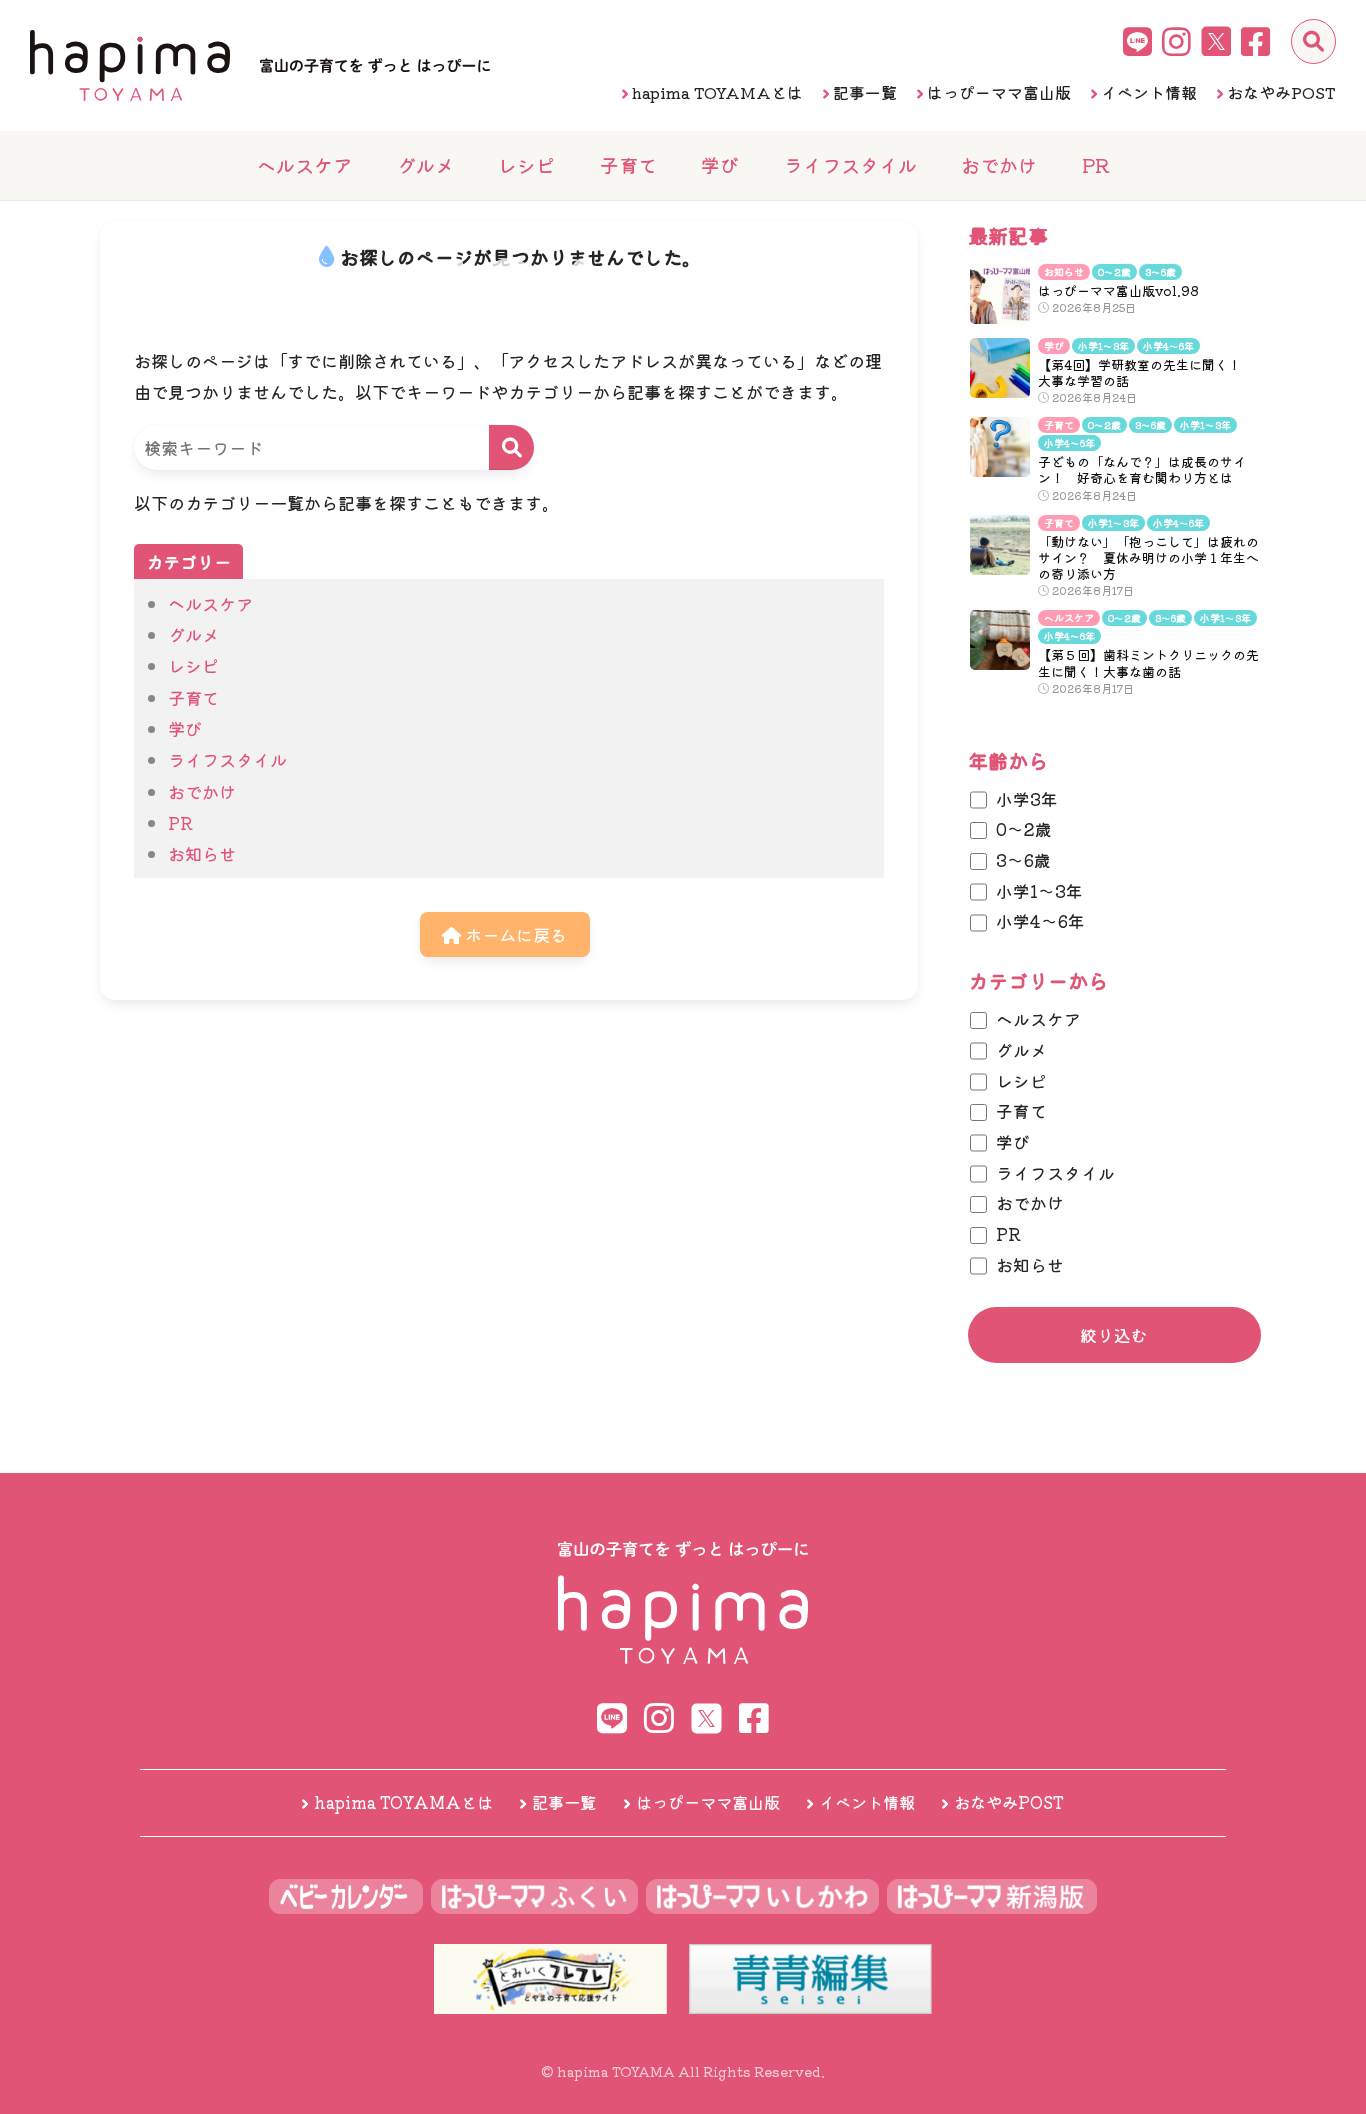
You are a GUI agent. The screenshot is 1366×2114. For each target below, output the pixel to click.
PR (1095, 164)
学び (720, 164)
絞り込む (1114, 1335)
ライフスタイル (850, 164)
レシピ (526, 164)
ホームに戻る (514, 934)
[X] (1216, 41)
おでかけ (999, 164)
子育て (628, 164)
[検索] (1313, 41)
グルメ (425, 164)
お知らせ (202, 853)
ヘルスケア (304, 164)
